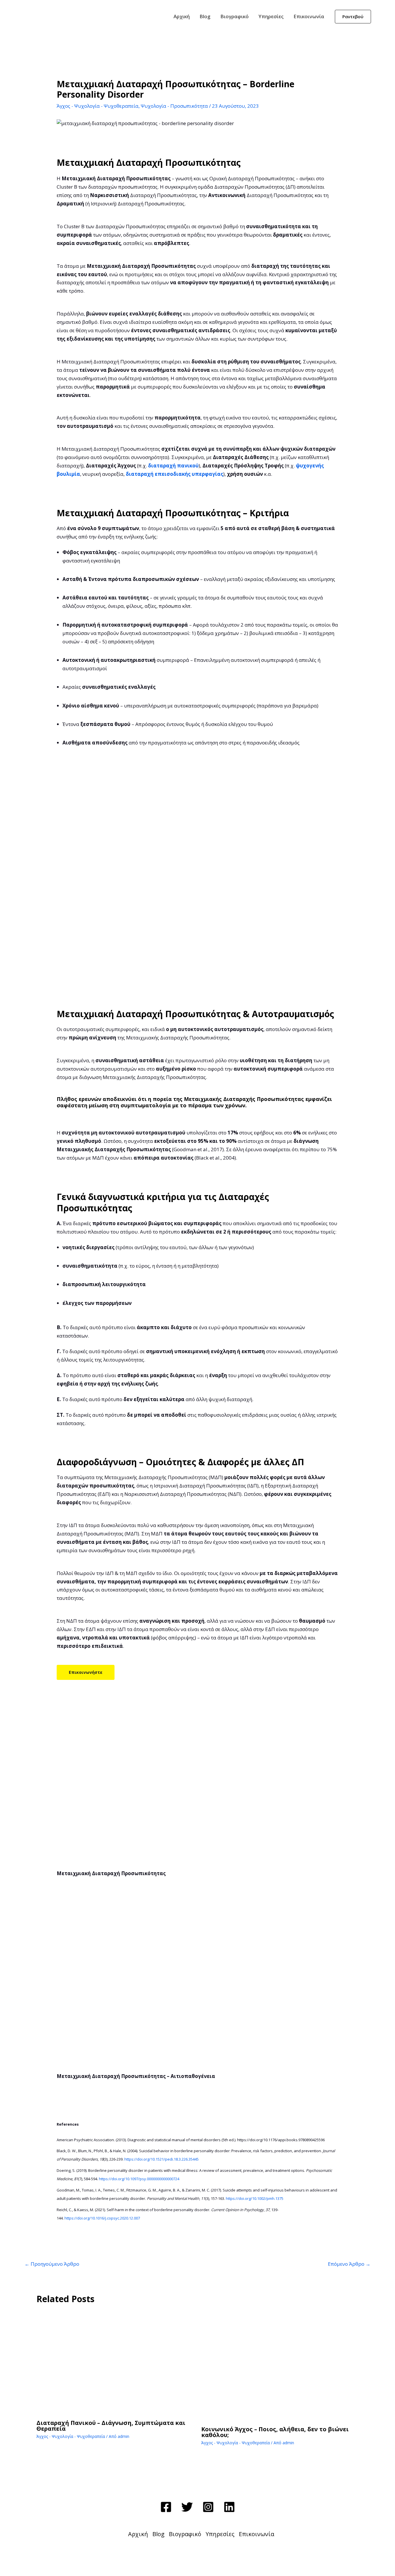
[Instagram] (208, 2507)
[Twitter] (187, 2507)
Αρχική (182, 16)
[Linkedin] (229, 2507)
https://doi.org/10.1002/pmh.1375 (255, 2198)
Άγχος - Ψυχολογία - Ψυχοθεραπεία (98, 106)
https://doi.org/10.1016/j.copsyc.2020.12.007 (102, 2218)
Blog (205, 16)
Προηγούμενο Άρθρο (52, 2264)
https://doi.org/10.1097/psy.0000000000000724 (139, 2179)
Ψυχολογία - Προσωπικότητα (174, 106)
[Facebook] (166, 2507)
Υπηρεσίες (271, 16)
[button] (353, 17)
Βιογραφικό (235, 16)
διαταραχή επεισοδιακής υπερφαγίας (175, 474)
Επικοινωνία (309, 16)
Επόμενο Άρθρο (349, 2264)
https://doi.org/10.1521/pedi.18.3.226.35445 (161, 2159)
